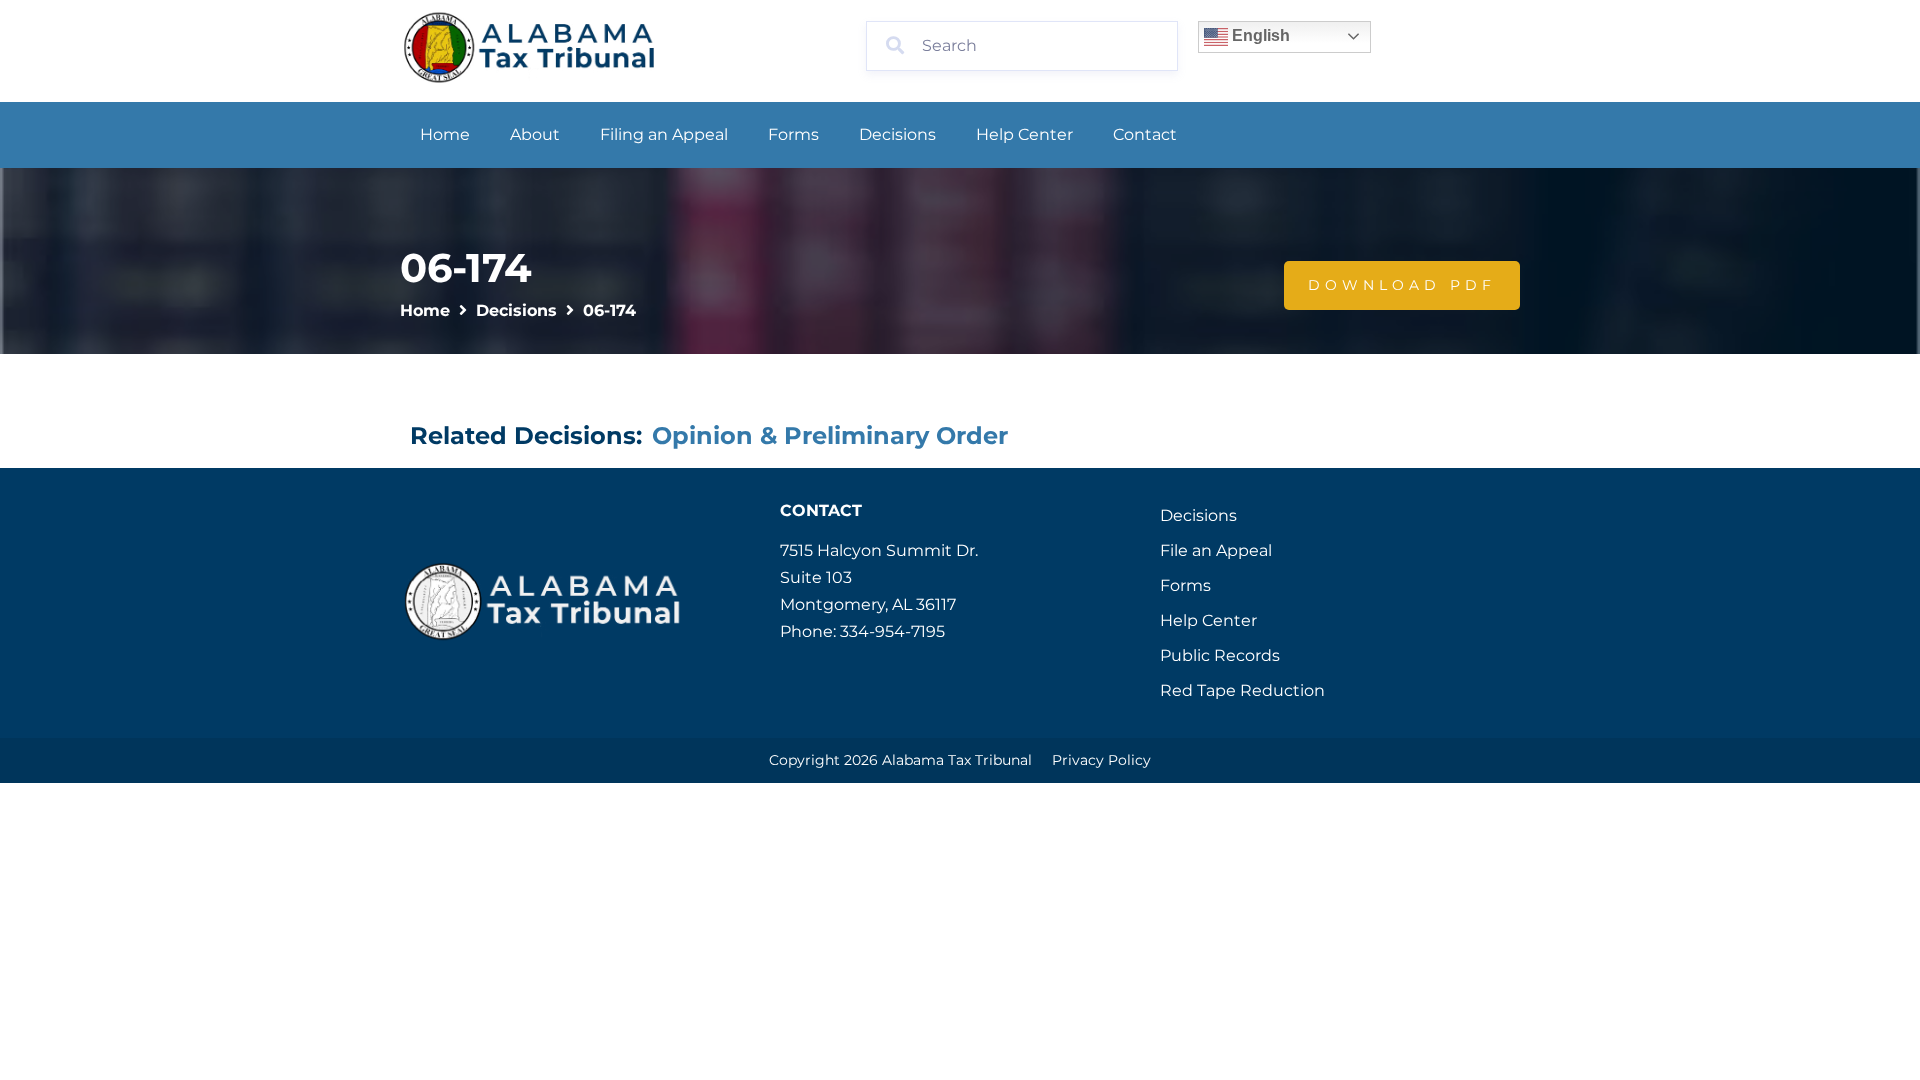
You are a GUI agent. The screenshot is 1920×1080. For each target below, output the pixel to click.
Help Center (1024, 134)
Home (445, 134)
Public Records (1220, 655)
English (1259, 35)
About (535, 134)
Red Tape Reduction (1242, 690)
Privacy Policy (1101, 760)
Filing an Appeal (664, 134)
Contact (1145, 134)
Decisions (897, 134)
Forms (793, 134)
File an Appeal (1216, 550)
